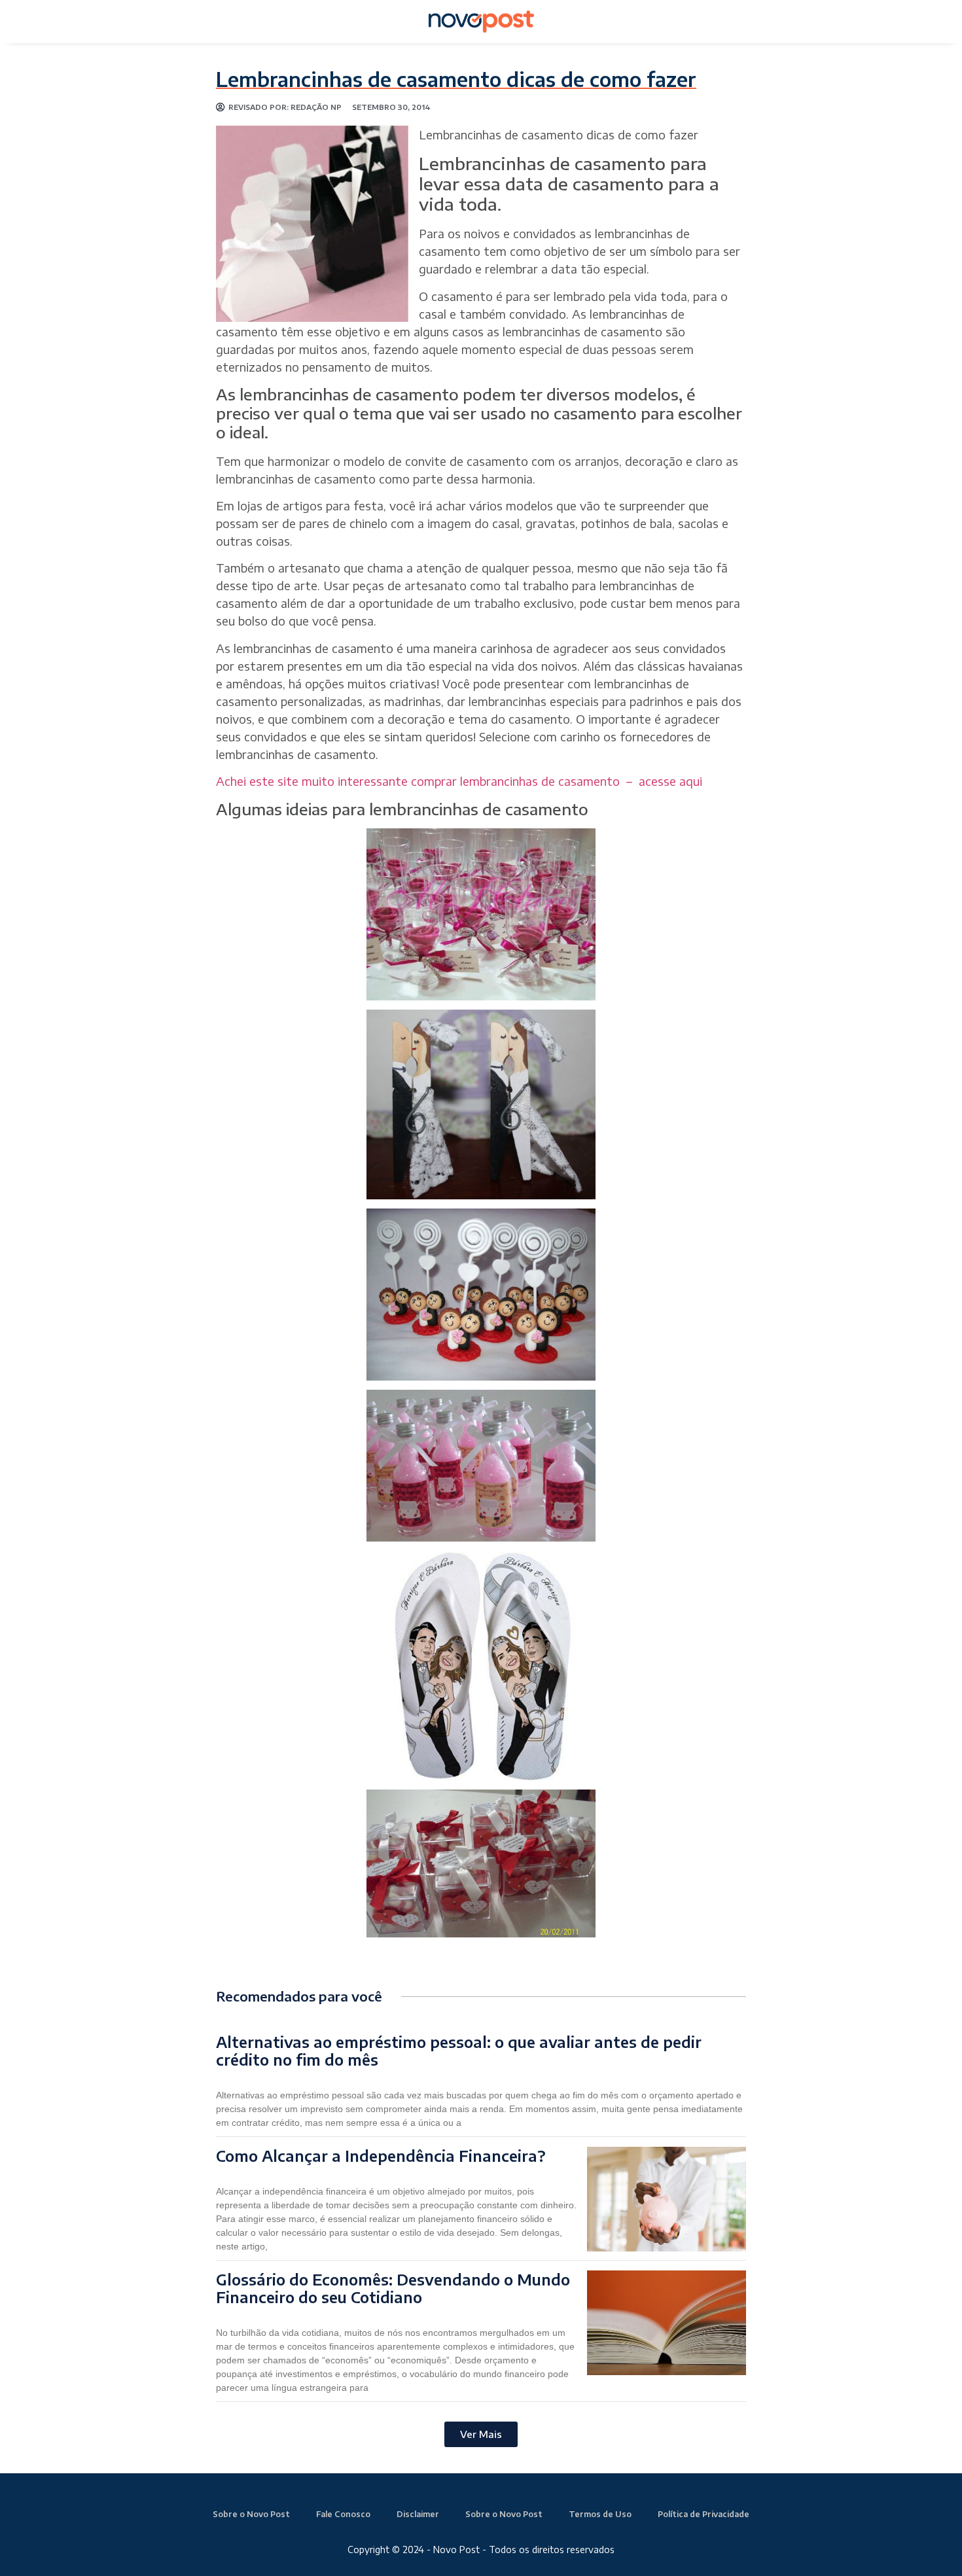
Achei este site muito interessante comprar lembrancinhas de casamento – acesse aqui (459, 781)
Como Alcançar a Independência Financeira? (381, 2156)
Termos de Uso (600, 2514)
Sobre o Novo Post (251, 2514)
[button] (481, 2434)
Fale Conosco (343, 2514)
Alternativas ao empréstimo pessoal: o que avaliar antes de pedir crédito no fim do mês (459, 2051)
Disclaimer (418, 2514)
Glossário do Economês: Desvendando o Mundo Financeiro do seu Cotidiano (393, 2288)
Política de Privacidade (704, 2514)
